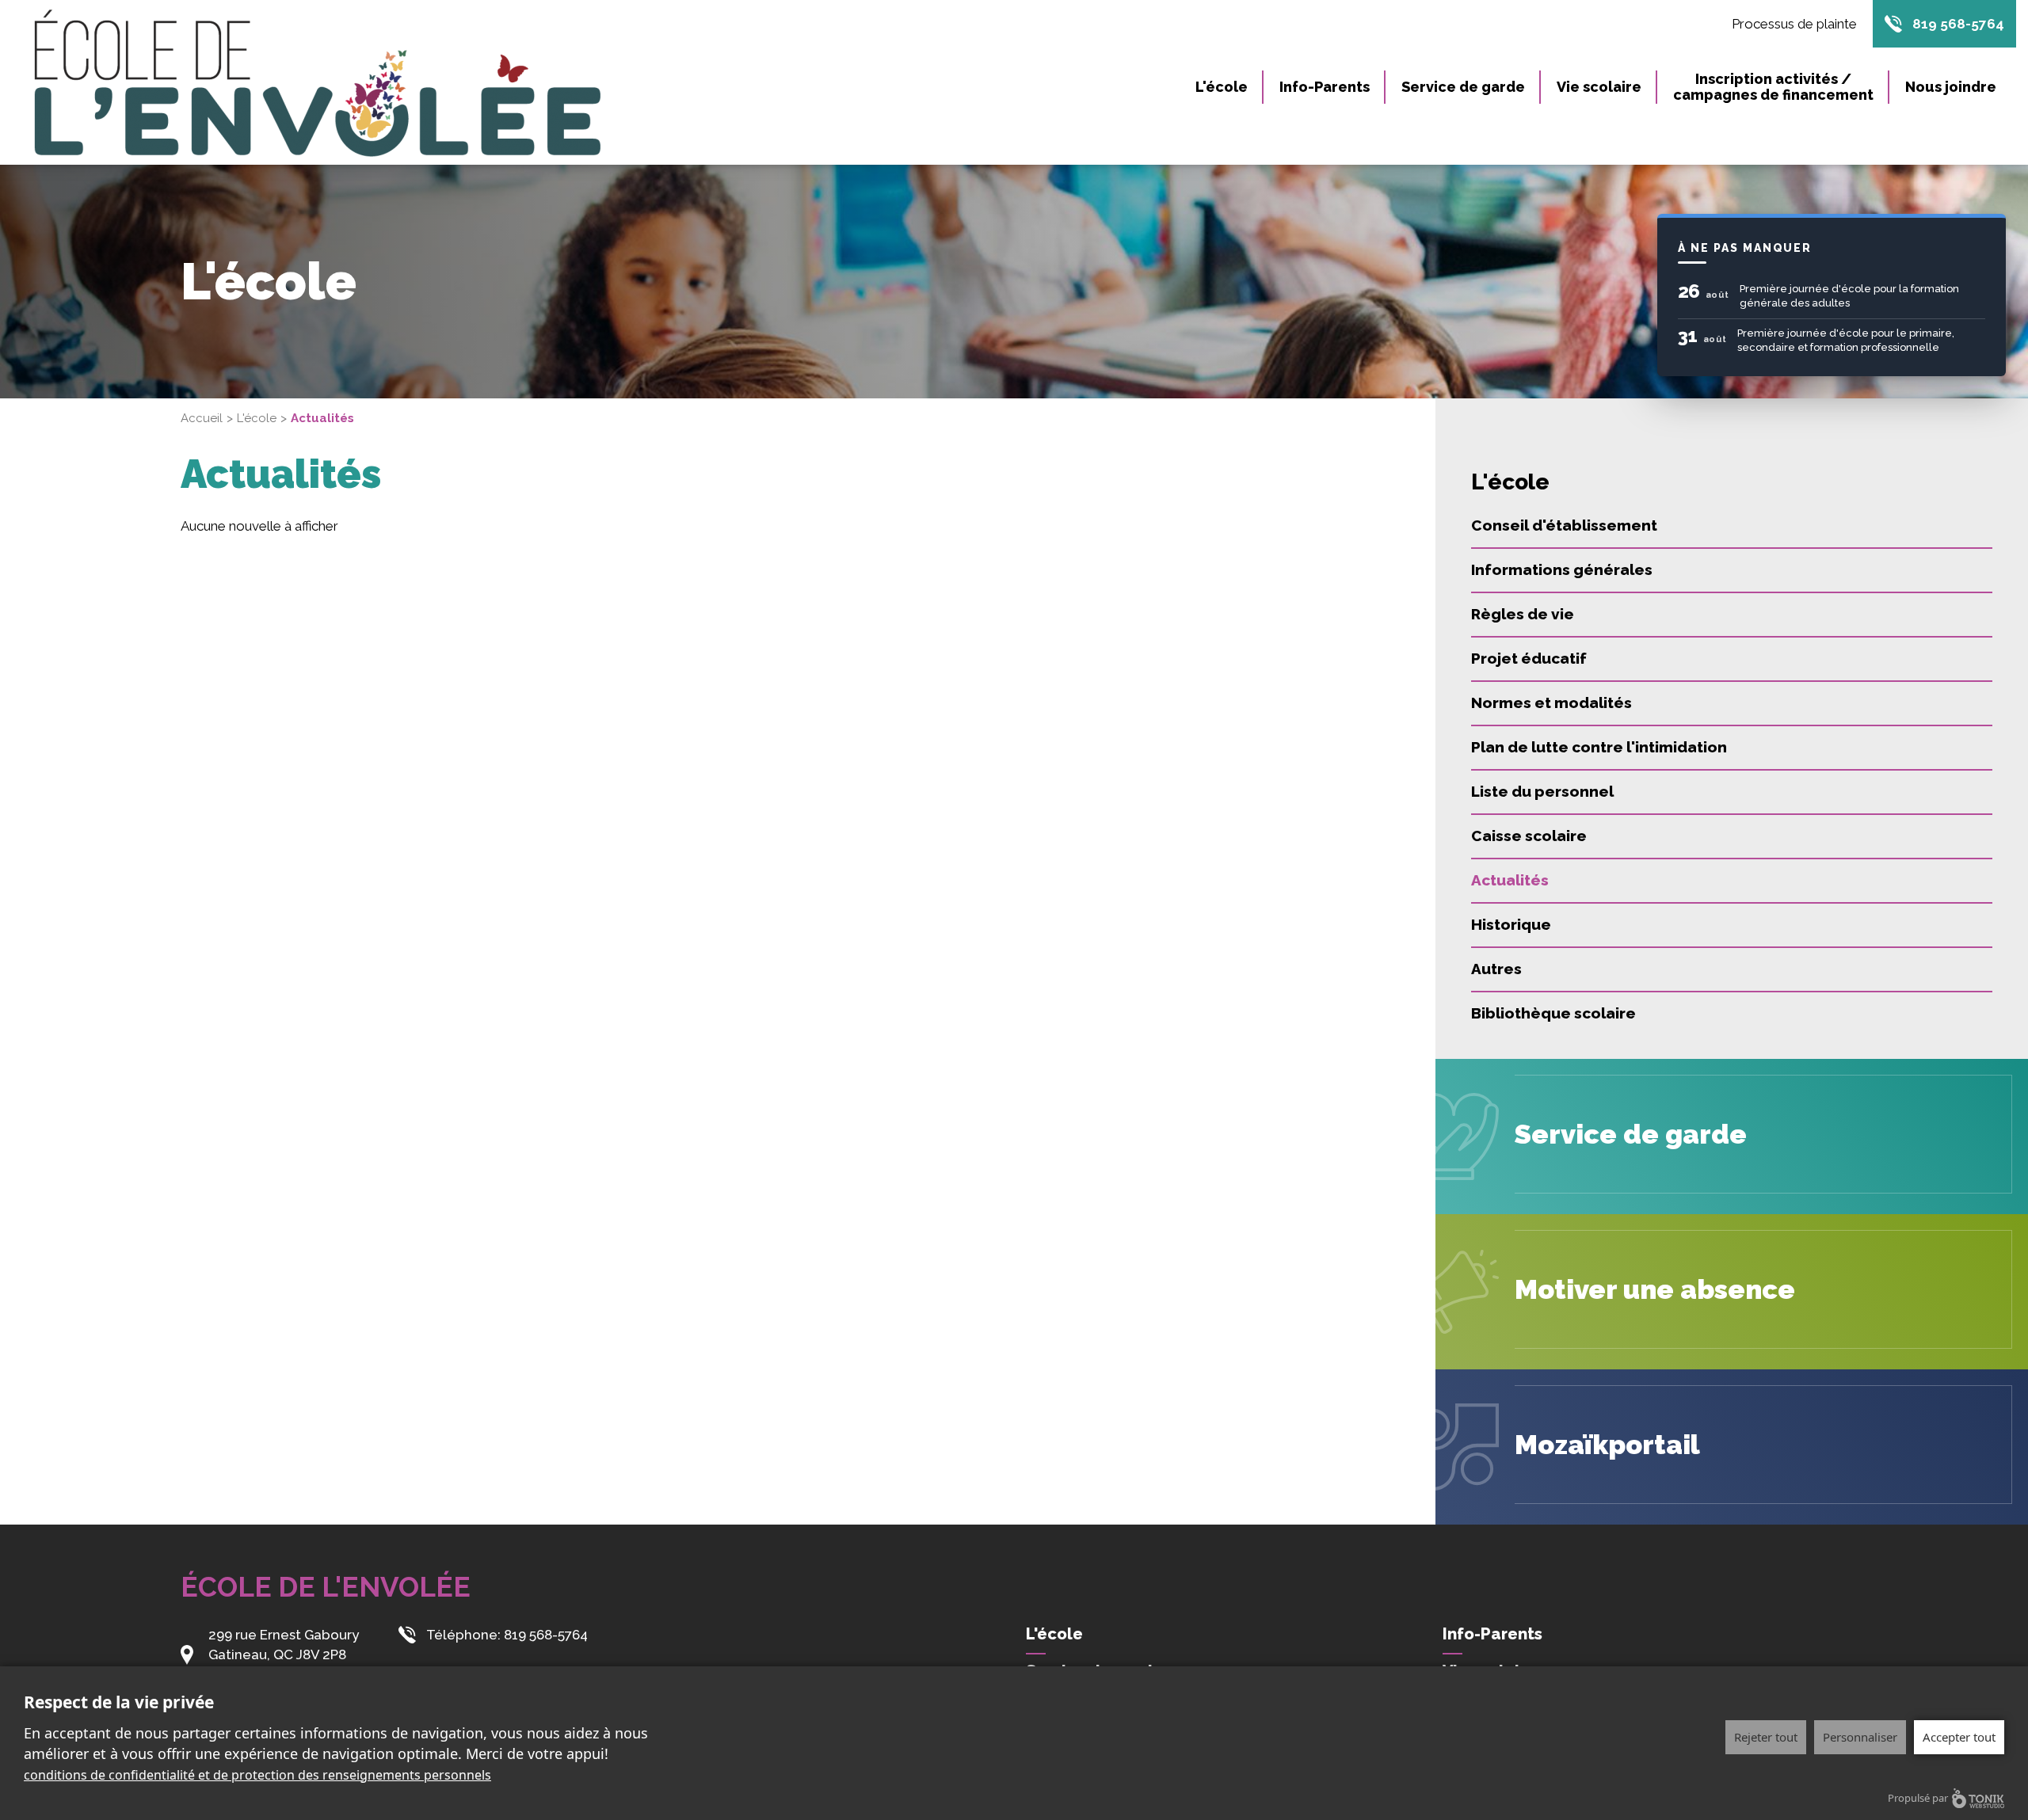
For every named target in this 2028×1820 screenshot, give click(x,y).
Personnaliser (1860, 1737)
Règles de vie (1523, 614)
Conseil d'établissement (1564, 525)
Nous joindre (1951, 87)
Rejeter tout (1766, 1737)
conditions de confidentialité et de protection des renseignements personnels (257, 1775)
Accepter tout (1959, 1737)
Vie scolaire (1599, 87)
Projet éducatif (1529, 658)
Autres (1496, 969)
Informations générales (1562, 569)
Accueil (202, 418)
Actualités (1510, 880)
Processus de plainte (1794, 24)
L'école (1222, 87)
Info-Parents (1325, 87)
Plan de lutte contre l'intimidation (1599, 747)
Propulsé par (1918, 1798)
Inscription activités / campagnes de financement (1773, 87)
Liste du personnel (1542, 791)
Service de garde (1463, 87)
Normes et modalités (1551, 702)
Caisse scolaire (1529, 836)
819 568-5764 (1958, 24)
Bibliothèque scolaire (1553, 1013)
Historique (1511, 924)
